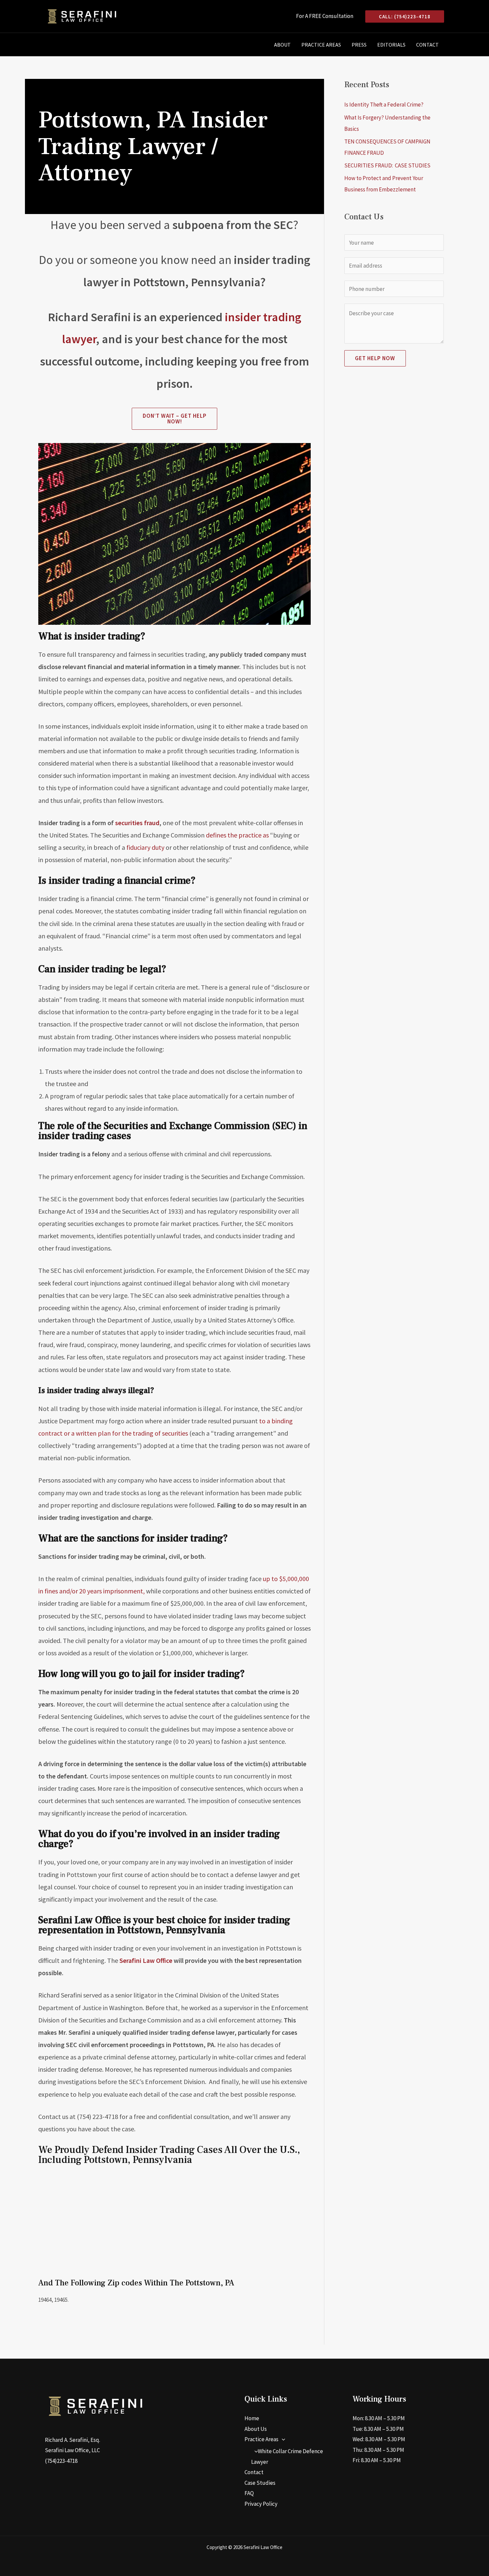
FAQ (249, 2493)
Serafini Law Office (146, 1960)
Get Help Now (375, 358)
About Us (256, 2429)
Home (252, 2418)
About (282, 45)
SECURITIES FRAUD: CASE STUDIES (387, 165)
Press (359, 45)
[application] (282, 2439)
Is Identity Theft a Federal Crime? (384, 105)
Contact (427, 45)
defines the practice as (237, 835)
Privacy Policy (261, 2504)
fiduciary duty (145, 847)
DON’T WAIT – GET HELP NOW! (175, 419)
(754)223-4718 (61, 2461)
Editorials (391, 45)
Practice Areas (321, 45)
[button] (405, 16)
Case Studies (260, 2483)
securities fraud (137, 823)
